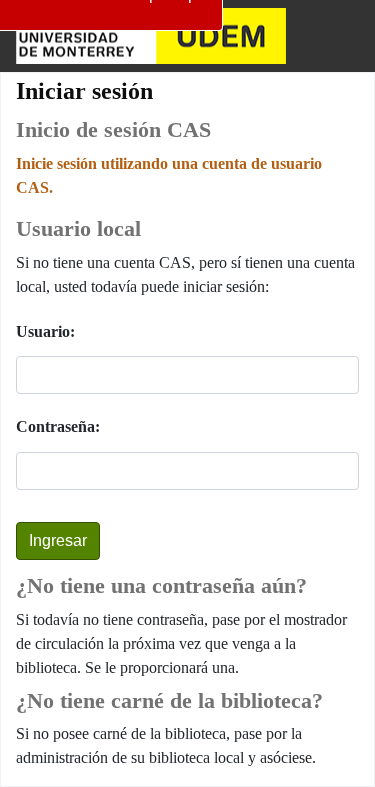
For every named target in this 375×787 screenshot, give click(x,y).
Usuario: (45, 331)
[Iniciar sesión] (341, 36)
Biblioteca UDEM (151, 36)
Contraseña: (58, 426)
